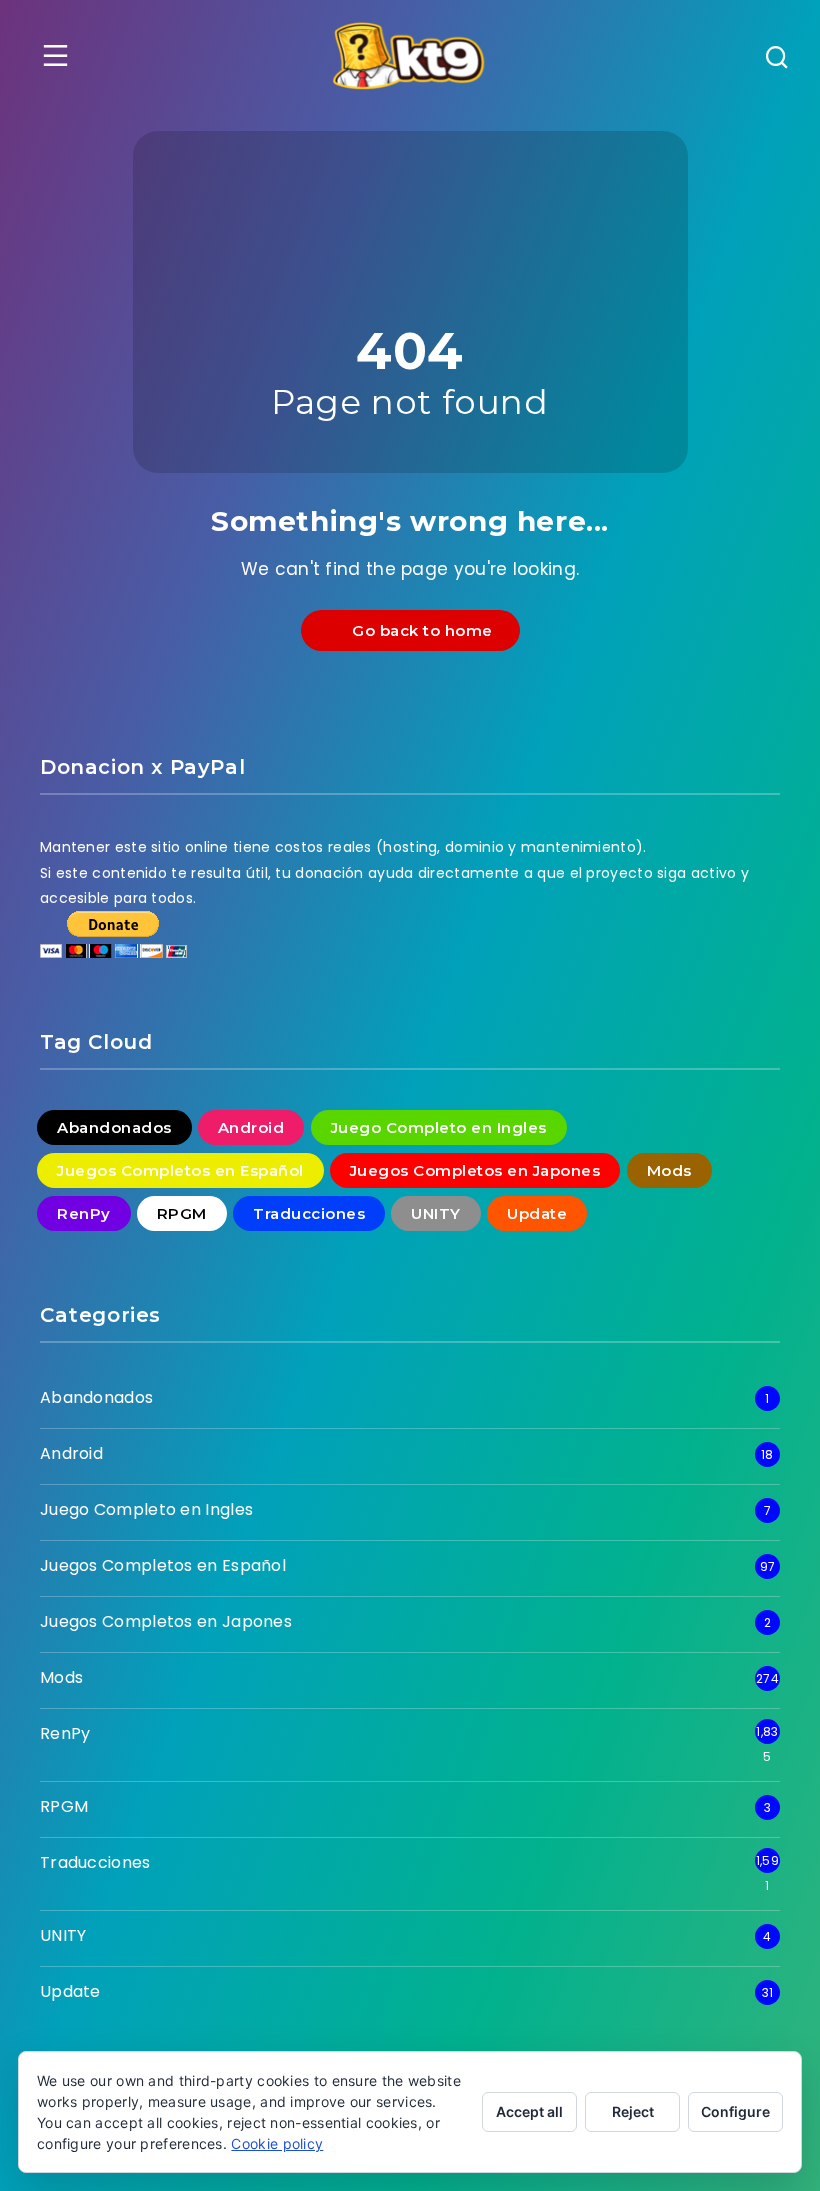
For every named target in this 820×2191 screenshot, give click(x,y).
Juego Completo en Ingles (439, 1127)
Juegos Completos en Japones (475, 1170)
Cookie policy (277, 2143)
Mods (669, 1170)
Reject (633, 2111)
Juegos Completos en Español (180, 1170)
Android (251, 1127)
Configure (735, 2111)
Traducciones (309, 1213)
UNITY (436, 1213)
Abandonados (114, 1127)
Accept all (529, 2111)
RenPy (84, 1213)
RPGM (182, 1213)
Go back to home (418, 630)
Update (537, 1213)
